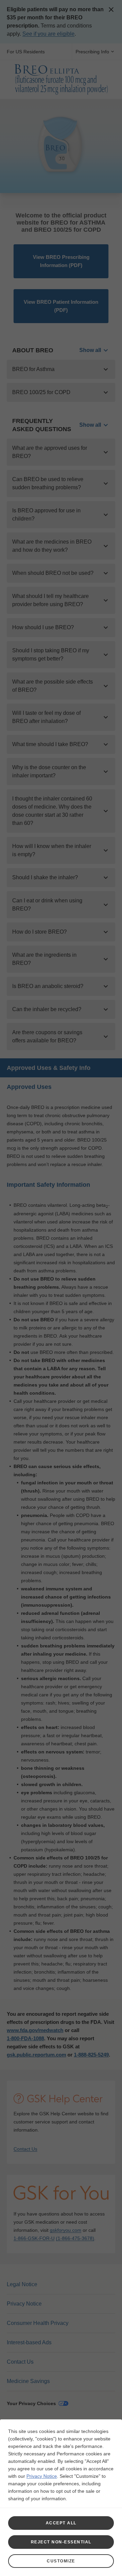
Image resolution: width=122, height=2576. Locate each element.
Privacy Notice (42, 2476)
